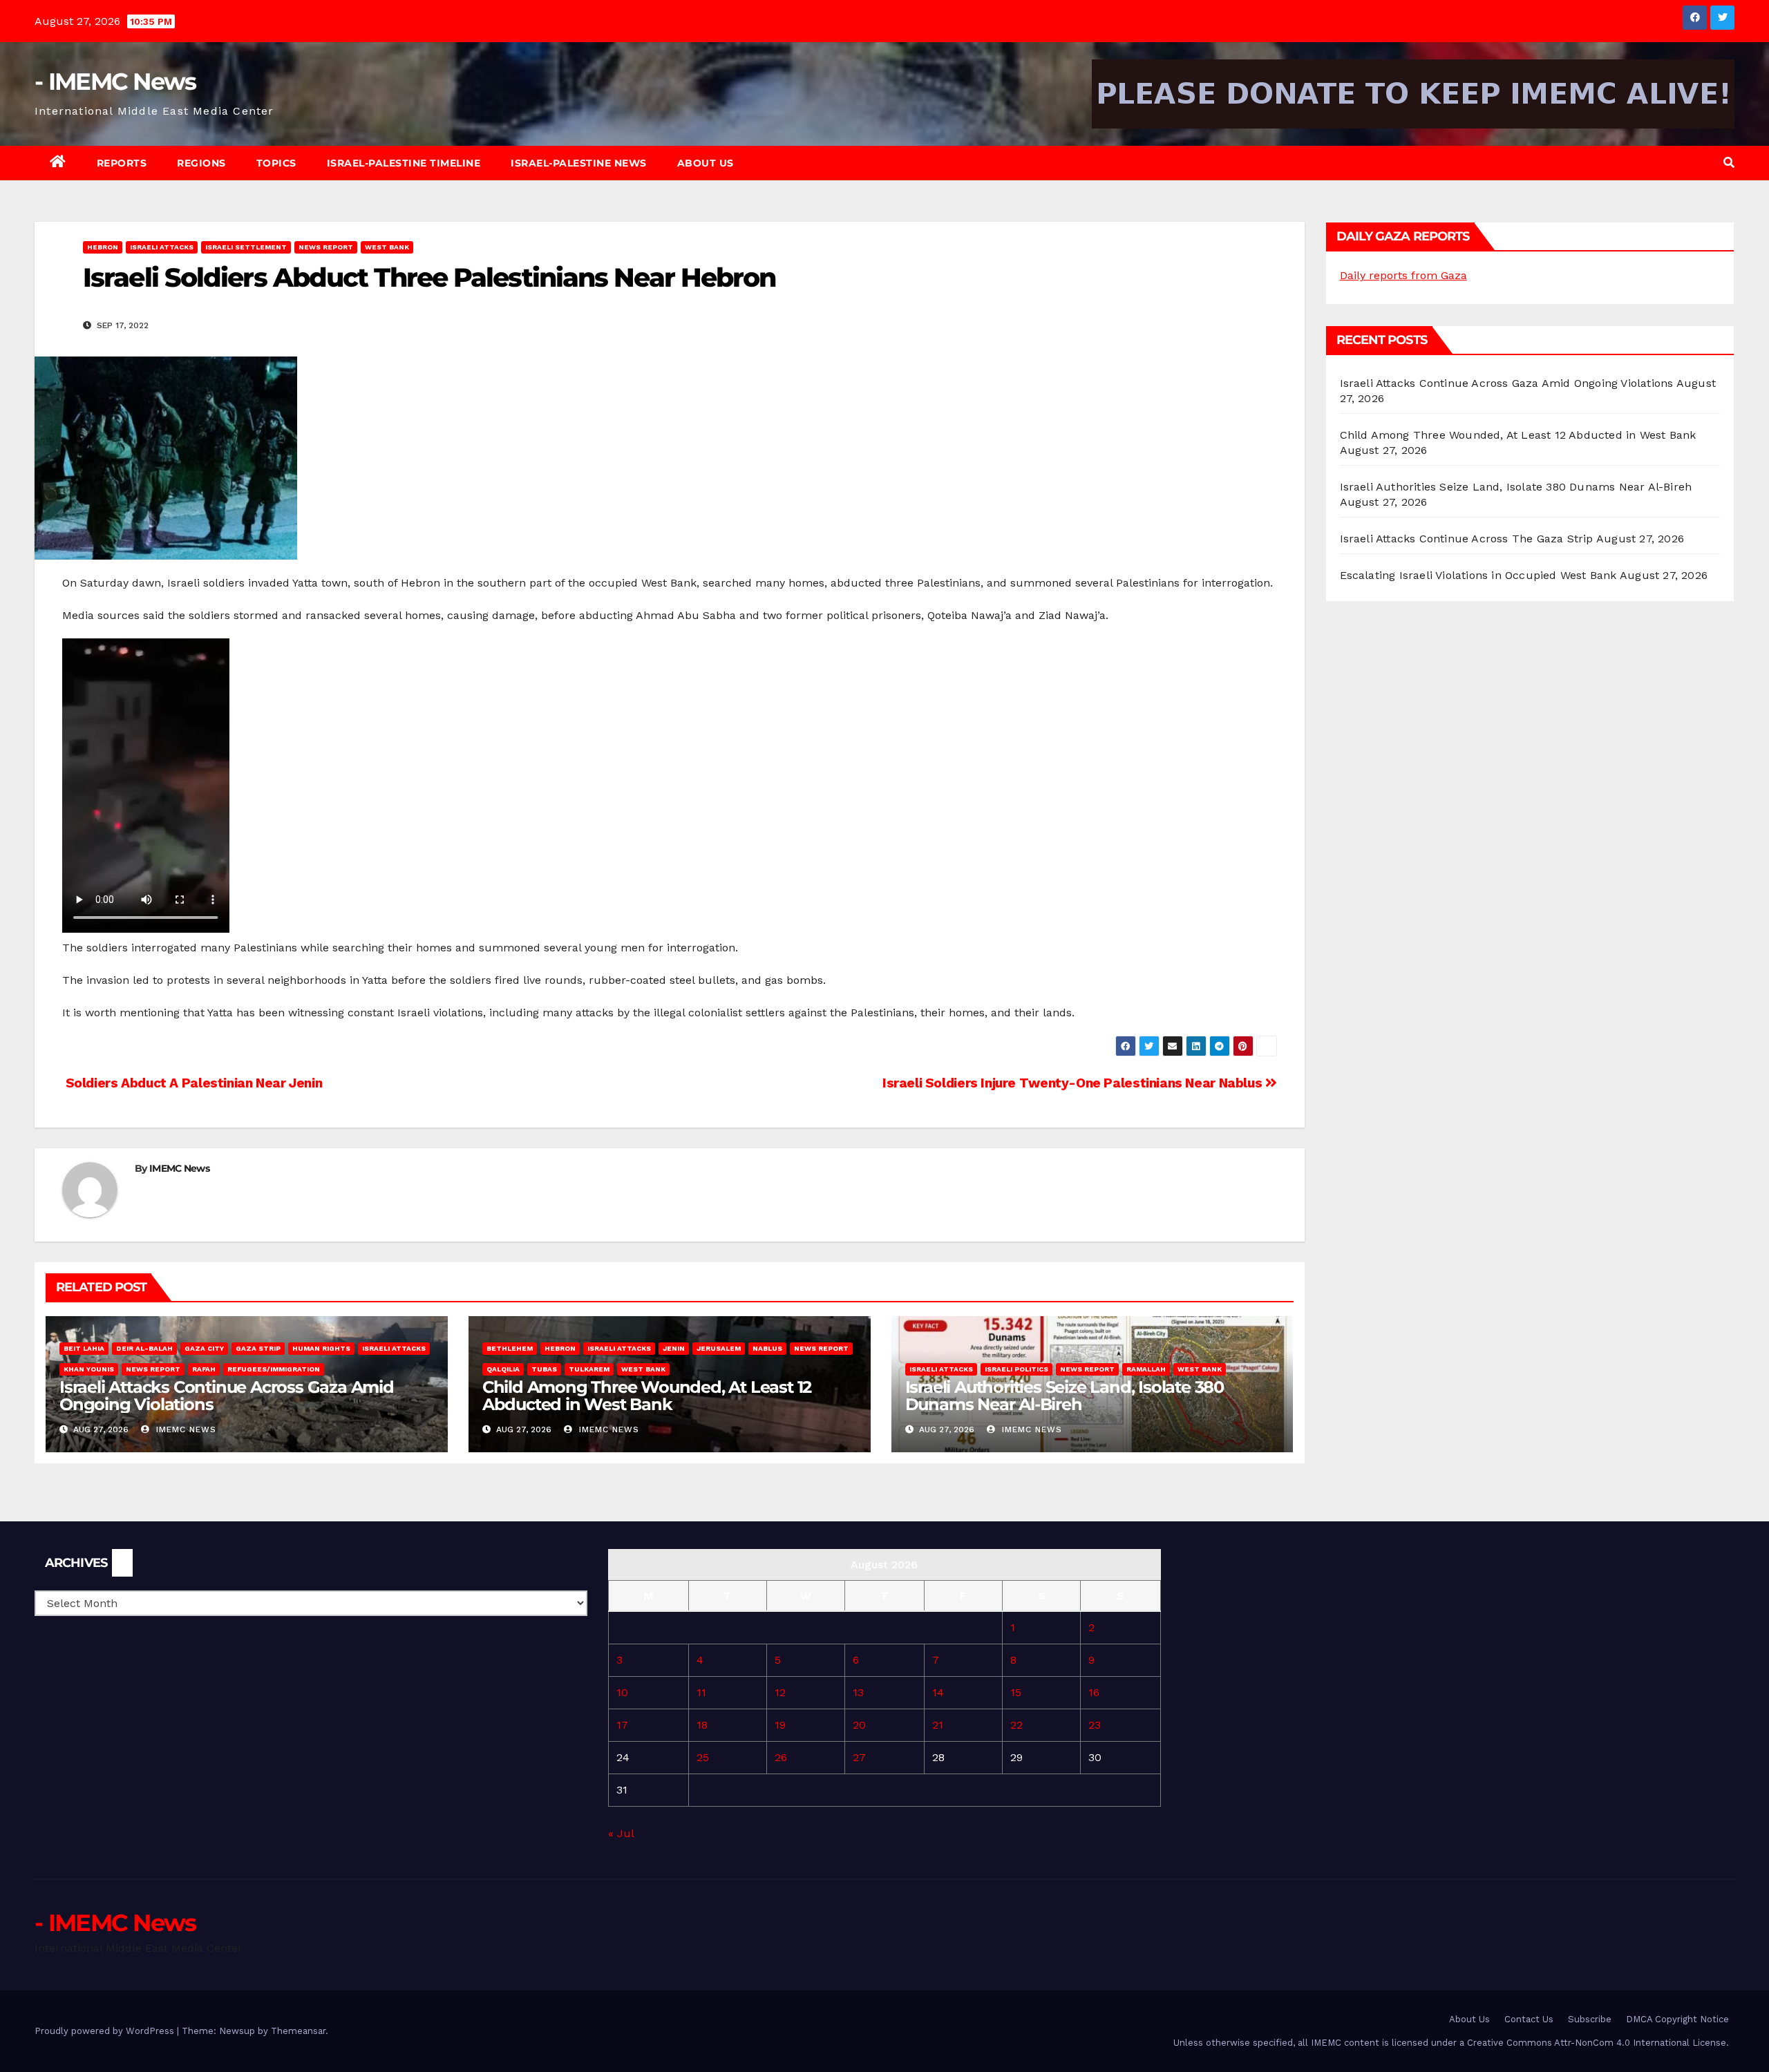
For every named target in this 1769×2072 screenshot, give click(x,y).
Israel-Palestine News (579, 163)
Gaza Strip (258, 1348)
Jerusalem (719, 1348)
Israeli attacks (162, 247)
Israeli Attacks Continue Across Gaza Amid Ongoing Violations (227, 1396)
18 (702, 1725)
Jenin (674, 1348)
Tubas (544, 1369)
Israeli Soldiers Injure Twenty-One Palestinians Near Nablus (1074, 1083)
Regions (201, 163)
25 (703, 1757)
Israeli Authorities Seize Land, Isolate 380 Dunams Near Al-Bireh (1065, 1396)
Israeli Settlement (246, 247)
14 (938, 1692)
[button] (1729, 163)
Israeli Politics (1016, 1369)
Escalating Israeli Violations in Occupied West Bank (1478, 575)
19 (780, 1725)
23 (1095, 1725)
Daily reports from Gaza (1403, 275)
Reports (122, 163)
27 (859, 1757)
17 (622, 1725)
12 (780, 1692)
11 (701, 1692)
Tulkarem (589, 1369)
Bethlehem (510, 1348)
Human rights (321, 1348)
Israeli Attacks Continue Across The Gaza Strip (1467, 539)
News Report (326, 247)
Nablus (767, 1348)
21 (938, 1725)
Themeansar (298, 2031)
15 (1016, 1692)
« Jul (621, 1833)
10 (622, 1692)
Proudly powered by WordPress (106, 2031)
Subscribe (1590, 2019)
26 (781, 1757)
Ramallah (1146, 1369)
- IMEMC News (115, 82)
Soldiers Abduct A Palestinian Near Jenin (192, 1083)
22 (1016, 1725)
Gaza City (204, 1348)
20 (859, 1725)
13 (858, 1692)
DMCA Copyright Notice (1677, 2019)
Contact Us (1529, 2019)
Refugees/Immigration (274, 1369)
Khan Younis (89, 1369)
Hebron (103, 247)
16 (1094, 1692)
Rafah (204, 1369)
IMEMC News (179, 1168)
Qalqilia (503, 1369)
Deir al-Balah (144, 1348)
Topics (276, 163)
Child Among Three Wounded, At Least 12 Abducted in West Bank (647, 1396)
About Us (706, 163)
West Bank (387, 247)
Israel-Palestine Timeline (404, 163)
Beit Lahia (84, 1348)
